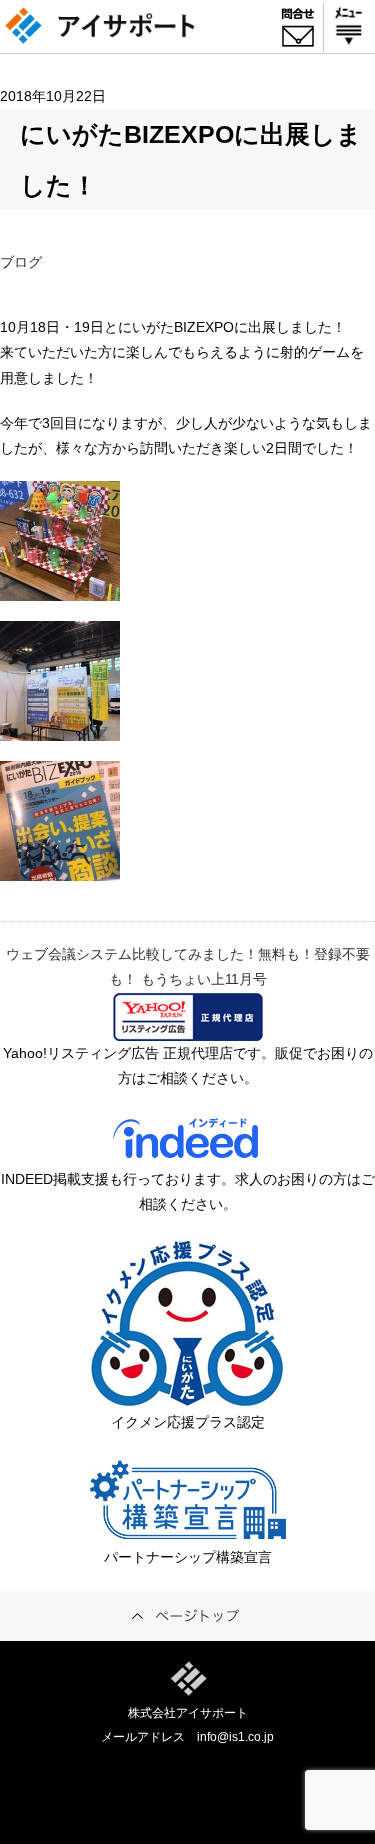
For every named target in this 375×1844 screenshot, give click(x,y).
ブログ (21, 262)
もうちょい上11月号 (204, 979)
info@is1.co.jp (235, 1737)
